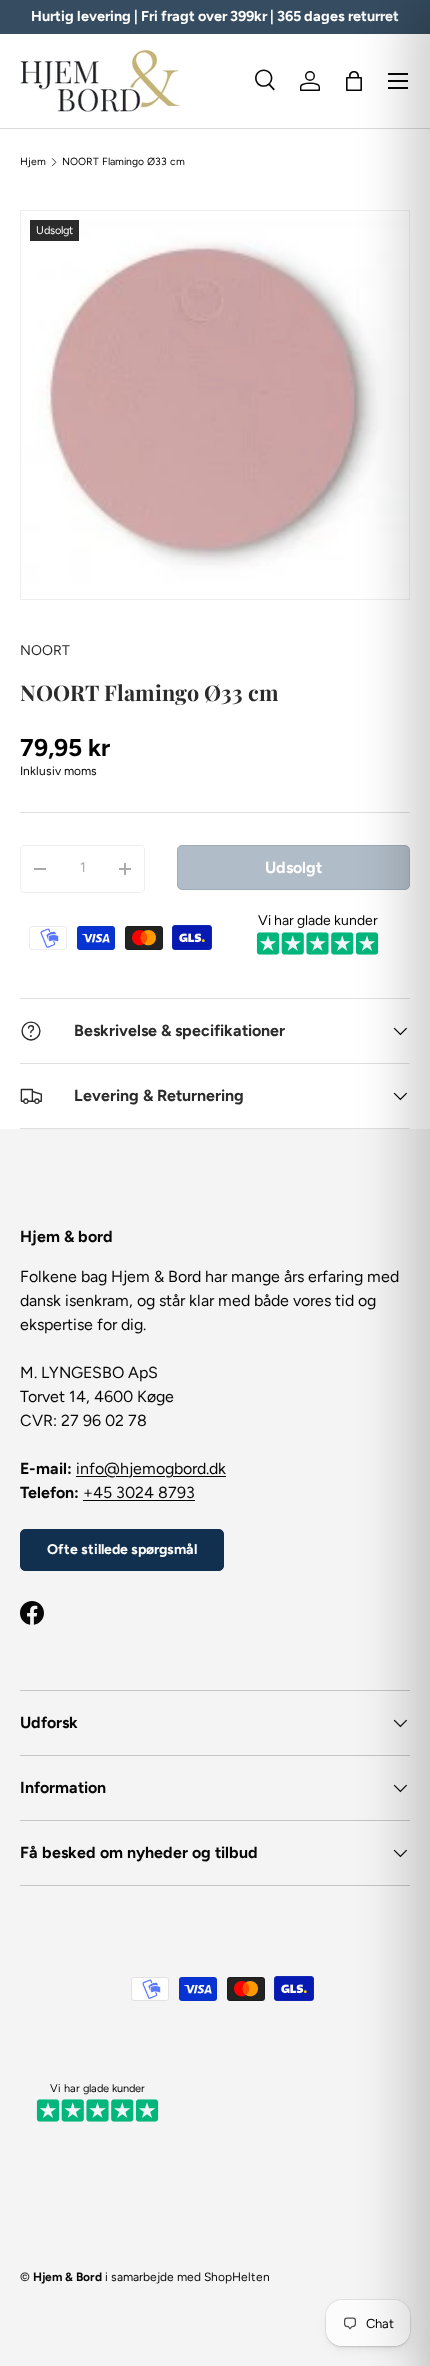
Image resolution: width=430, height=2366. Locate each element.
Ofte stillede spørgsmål (122, 1549)
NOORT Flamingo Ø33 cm (123, 162)
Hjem (33, 162)
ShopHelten (237, 2277)
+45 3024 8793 (139, 1492)
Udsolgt (293, 867)
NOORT (45, 650)
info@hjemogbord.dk (151, 1468)
